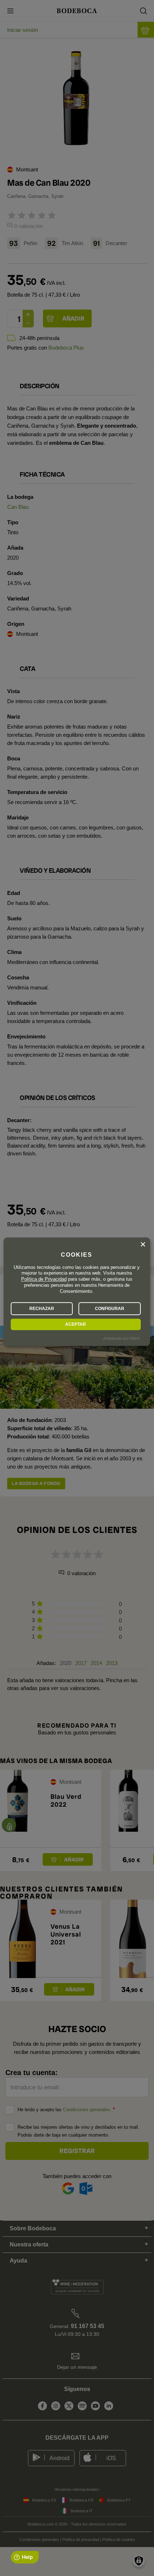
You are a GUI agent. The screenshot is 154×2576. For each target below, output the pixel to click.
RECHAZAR (42, 1309)
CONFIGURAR (110, 1309)
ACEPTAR (76, 1324)
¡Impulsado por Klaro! (121, 1338)
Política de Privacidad (44, 1279)
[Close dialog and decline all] (143, 1245)
